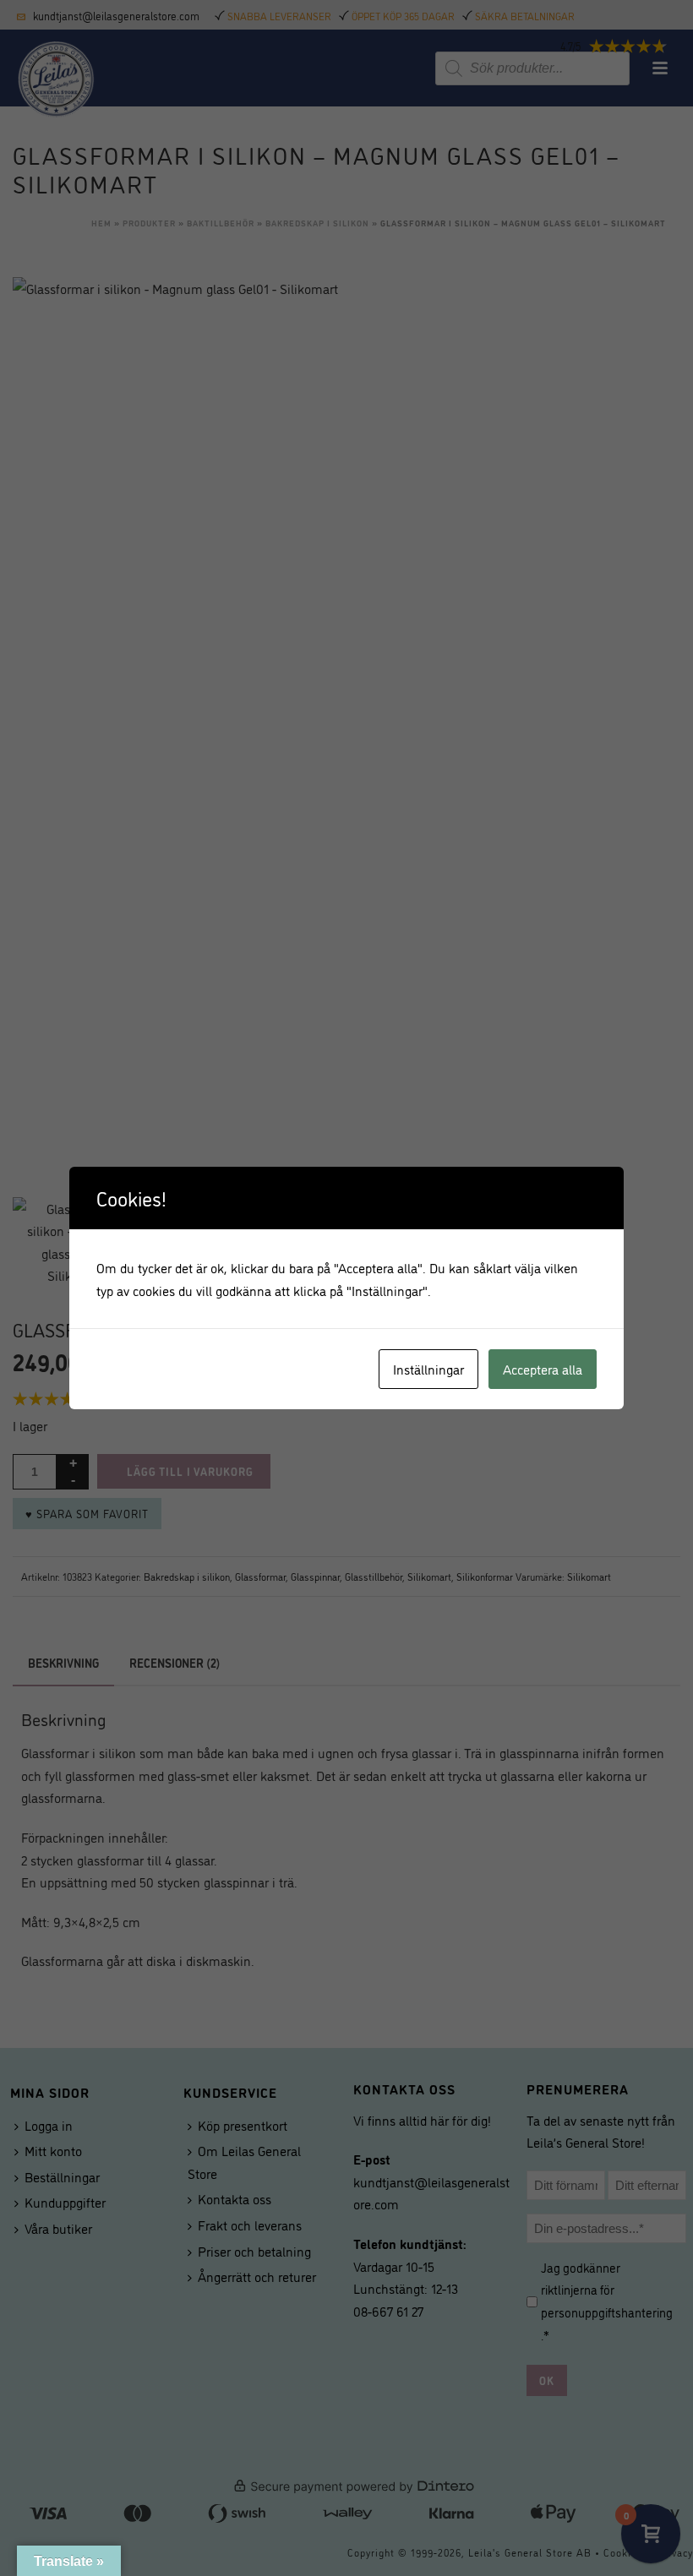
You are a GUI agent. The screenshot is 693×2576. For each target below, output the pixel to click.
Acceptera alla (543, 1369)
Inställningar (428, 1369)
